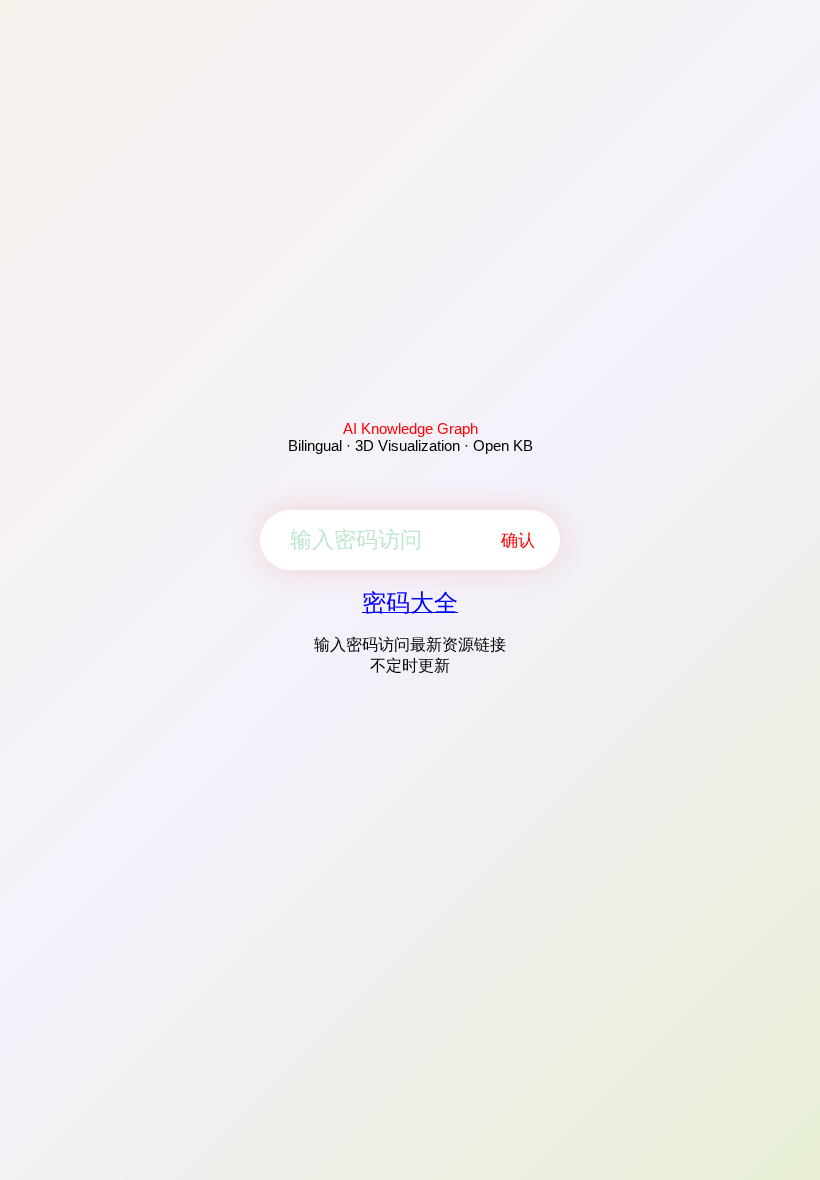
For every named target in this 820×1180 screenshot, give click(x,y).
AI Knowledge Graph (410, 428)
